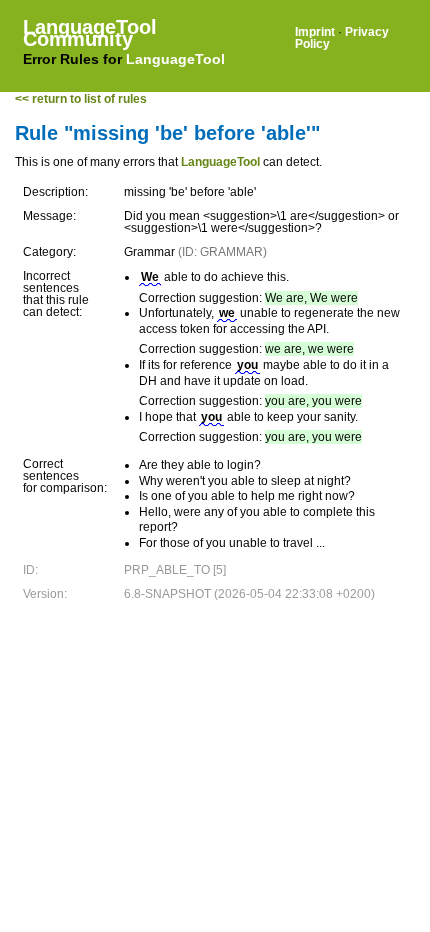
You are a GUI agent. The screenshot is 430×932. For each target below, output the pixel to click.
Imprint (315, 32)
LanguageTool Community (90, 33)
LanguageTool (175, 59)
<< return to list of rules (81, 99)
